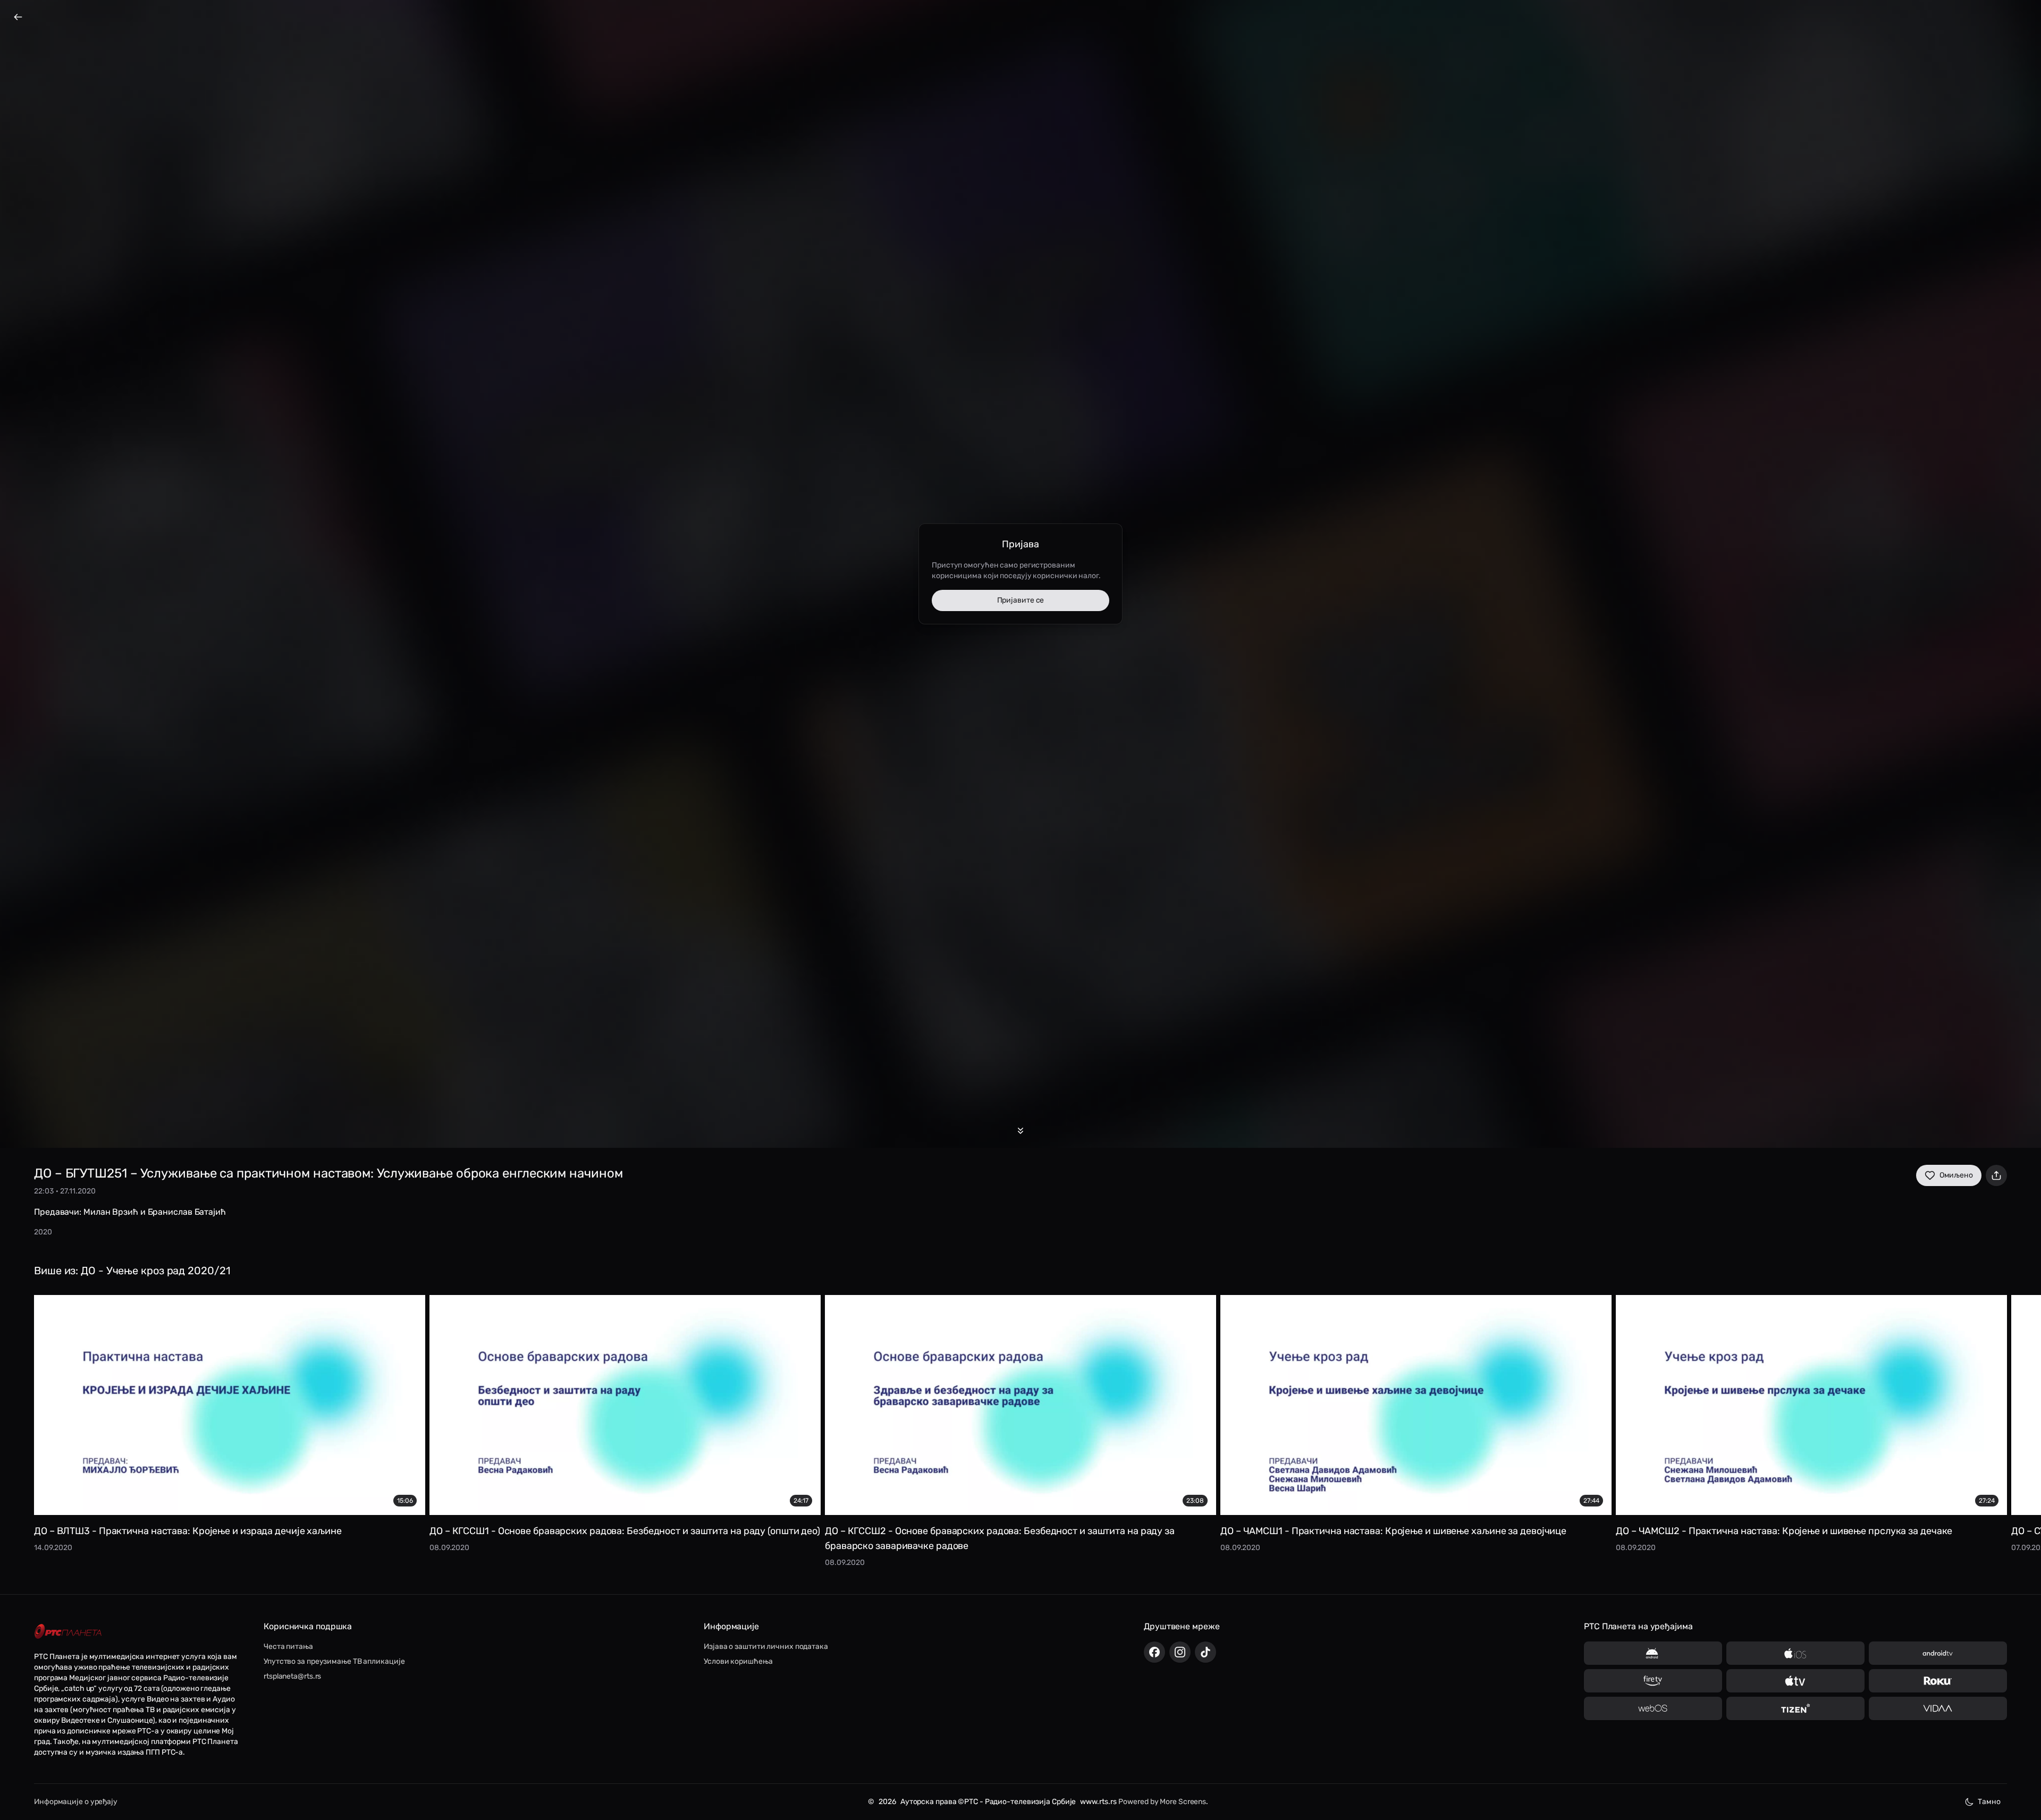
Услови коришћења (738, 1661)
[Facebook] (1154, 1652)
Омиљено (1956, 1175)
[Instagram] (1180, 1652)
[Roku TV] (1938, 1681)
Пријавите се (1021, 600)
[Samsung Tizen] (1795, 1708)
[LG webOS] (1653, 1708)
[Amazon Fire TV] (1653, 1681)
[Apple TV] (1795, 1681)
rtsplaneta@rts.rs (292, 1676)
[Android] (1653, 1653)
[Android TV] (1938, 1653)
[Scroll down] (1020, 1131)
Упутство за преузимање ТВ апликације (334, 1661)
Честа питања (288, 1647)
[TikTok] (1205, 1652)
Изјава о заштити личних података (766, 1647)
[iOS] (1795, 1653)
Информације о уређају (76, 1802)
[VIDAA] (1938, 1708)
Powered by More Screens (1162, 1802)
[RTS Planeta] (68, 1632)
